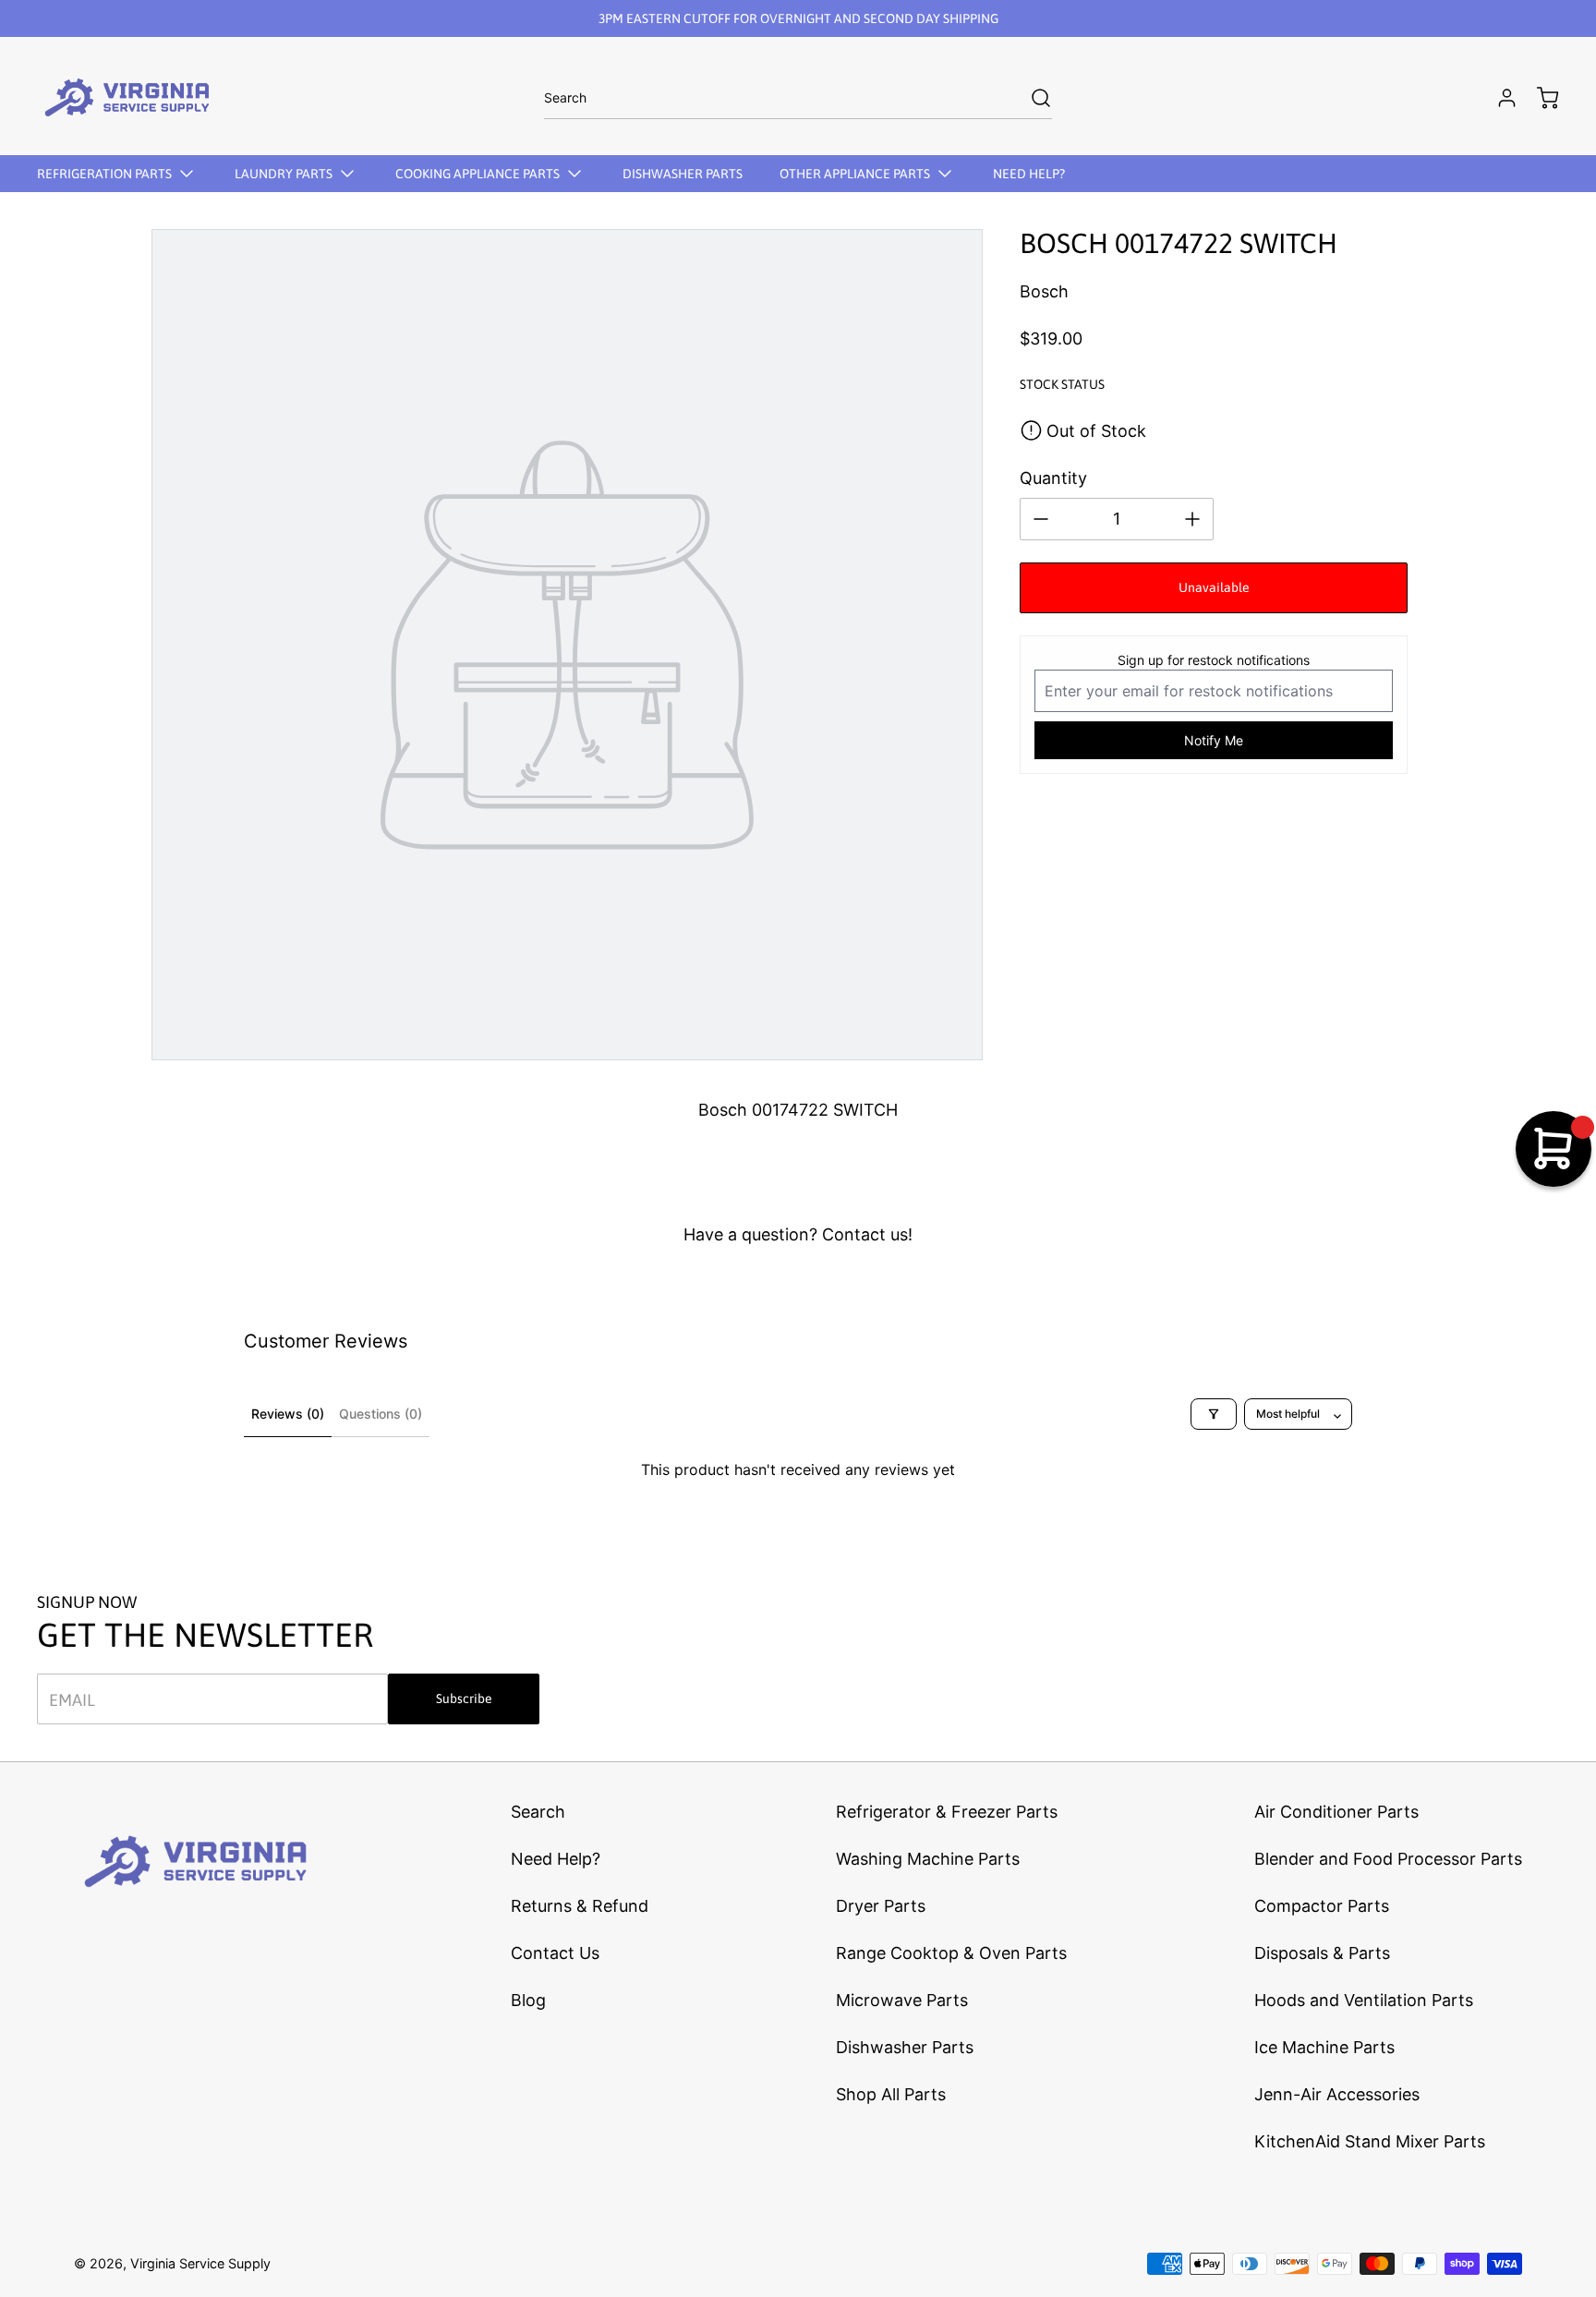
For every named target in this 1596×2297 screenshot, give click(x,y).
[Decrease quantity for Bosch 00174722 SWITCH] (1041, 519)
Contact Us (555, 1953)
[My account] (1498, 98)
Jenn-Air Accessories (1337, 2094)
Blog (528, 2000)
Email (72, 1699)
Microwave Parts (902, 2000)
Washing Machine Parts (928, 1859)
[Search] (1032, 98)
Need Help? (556, 1859)
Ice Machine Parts (1324, 2047)
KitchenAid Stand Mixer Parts (1370, 2141)
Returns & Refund (580, 1906)
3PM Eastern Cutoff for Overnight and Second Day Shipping (798, 18)
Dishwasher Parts (905, 2047)
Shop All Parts (891, 2094)
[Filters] (1214, 1414)
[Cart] (1539, 98)
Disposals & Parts (1322, 1953)
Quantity (1053, 478)
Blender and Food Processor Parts (1388, 1859)
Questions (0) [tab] (381, 1414)
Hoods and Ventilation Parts (1364, 2000)
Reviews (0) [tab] (288, 1414)
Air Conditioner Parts (1336, 1812)
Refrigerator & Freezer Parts (947, 1812)
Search (538, 1812)
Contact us (865, 1234)
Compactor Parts (1322, 1906)
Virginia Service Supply (200, 2263)
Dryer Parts (881, 1906)
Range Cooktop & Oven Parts (951, 1953)
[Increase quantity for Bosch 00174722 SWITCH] (1192, 519)
